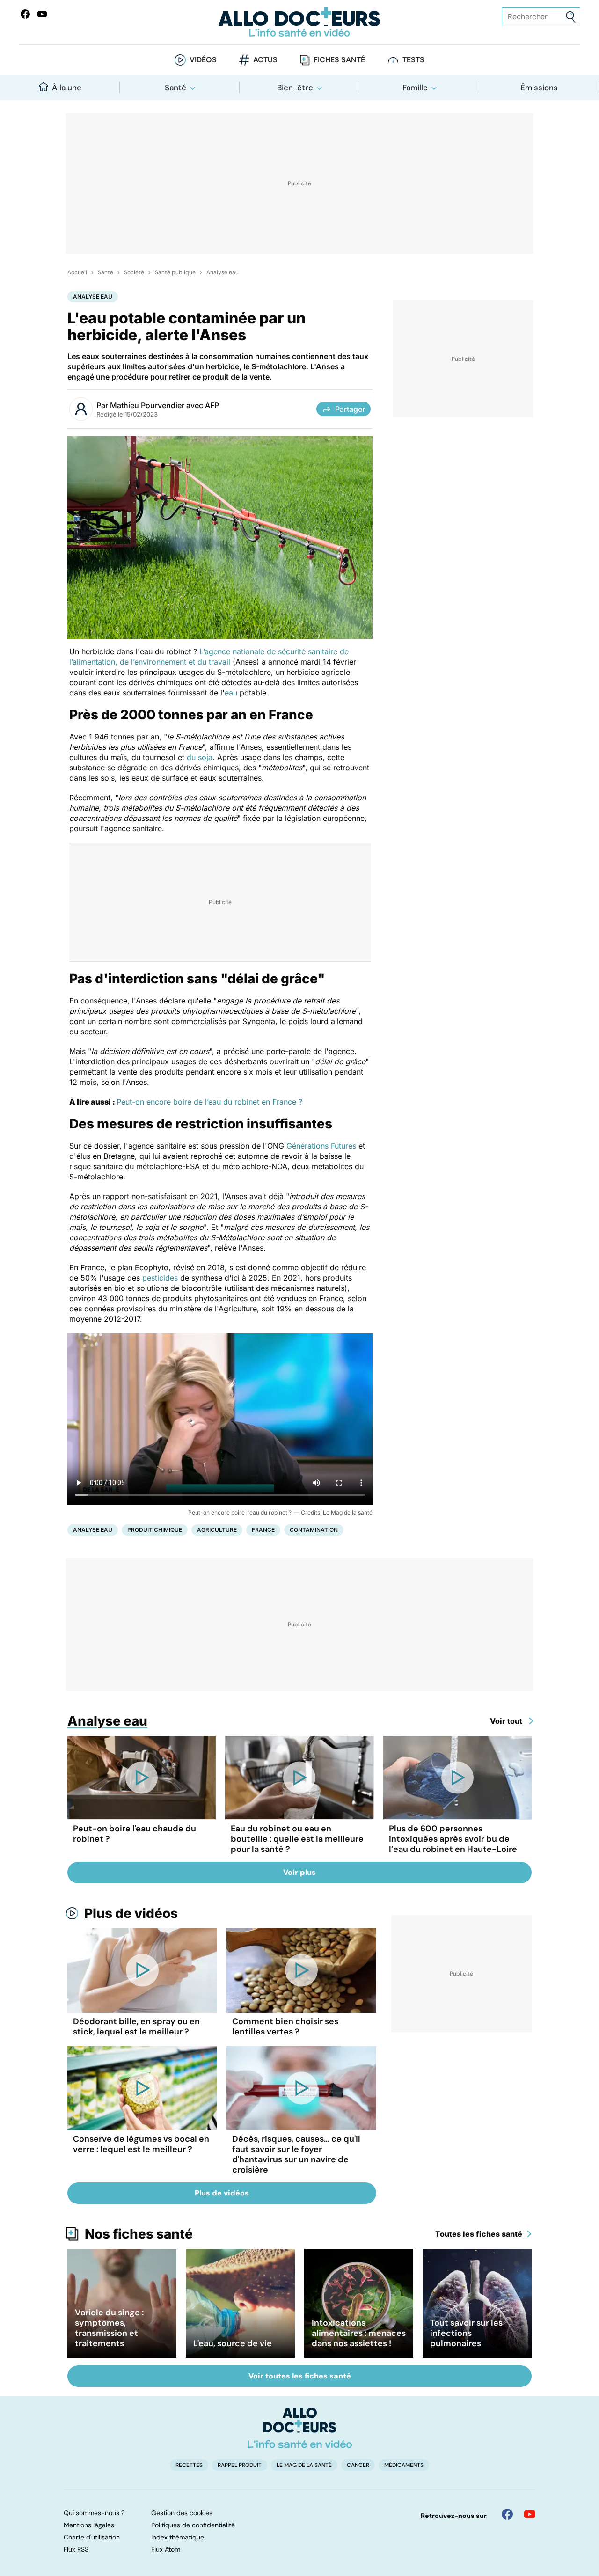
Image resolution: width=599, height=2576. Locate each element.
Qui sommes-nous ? (94, 2513)
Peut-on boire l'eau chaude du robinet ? (135, 1834)
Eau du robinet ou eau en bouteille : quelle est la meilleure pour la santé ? (297, 1839)
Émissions (539, 88)
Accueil (77, 272)
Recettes (189, 2465)
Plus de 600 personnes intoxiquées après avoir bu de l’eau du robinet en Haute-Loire (453, 1839)
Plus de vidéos (131, 1913)
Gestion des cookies (182, 2513)
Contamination (314, 1530)
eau (231, 693)
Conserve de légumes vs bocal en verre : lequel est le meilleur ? (141, 2144)
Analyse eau (223, 272)
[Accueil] (300, 2428)
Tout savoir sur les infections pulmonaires (466, 2333)
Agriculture (217, 1530)
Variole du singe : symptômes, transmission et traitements (109, 2328)
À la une (67, 88)
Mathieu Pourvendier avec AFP (164, 405)
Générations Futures (322, 1146)
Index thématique (178, 2537)
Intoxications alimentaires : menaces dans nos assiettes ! (359, 2333)
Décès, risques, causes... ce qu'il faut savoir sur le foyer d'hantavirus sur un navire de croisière (296, 2154)
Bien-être (295, 88)
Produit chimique (155, 1530)
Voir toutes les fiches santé (300, 2376)
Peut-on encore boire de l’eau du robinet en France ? (209, 1102)
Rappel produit (240, 2465)
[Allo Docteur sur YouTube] (530, 2514)
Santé (175, 88)
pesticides (160, 1278)
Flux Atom (166, 2549)
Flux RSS (76, 2549)
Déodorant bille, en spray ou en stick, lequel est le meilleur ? (136, 2027)
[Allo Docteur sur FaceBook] (25, 14)
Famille (415, 88)
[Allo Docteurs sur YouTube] (42, 14)
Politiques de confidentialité (193, 2525)
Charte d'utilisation (92, 2537)
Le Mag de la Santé (304, 2465)
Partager (350, 409)
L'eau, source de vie (233, 2343)
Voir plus (299, 1872)
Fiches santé (339, 60)
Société (134, 272)
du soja (200, 757)
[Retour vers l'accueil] (299, 22)
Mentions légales (89, 2525)
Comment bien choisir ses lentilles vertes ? (285, 2027)
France (263, 1530)
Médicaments (404, 2465)
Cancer (358, 2465)
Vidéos (203, 60)
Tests (413, 60)
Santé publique (175, 272)
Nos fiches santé (139, 2234)
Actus (265, 60)
